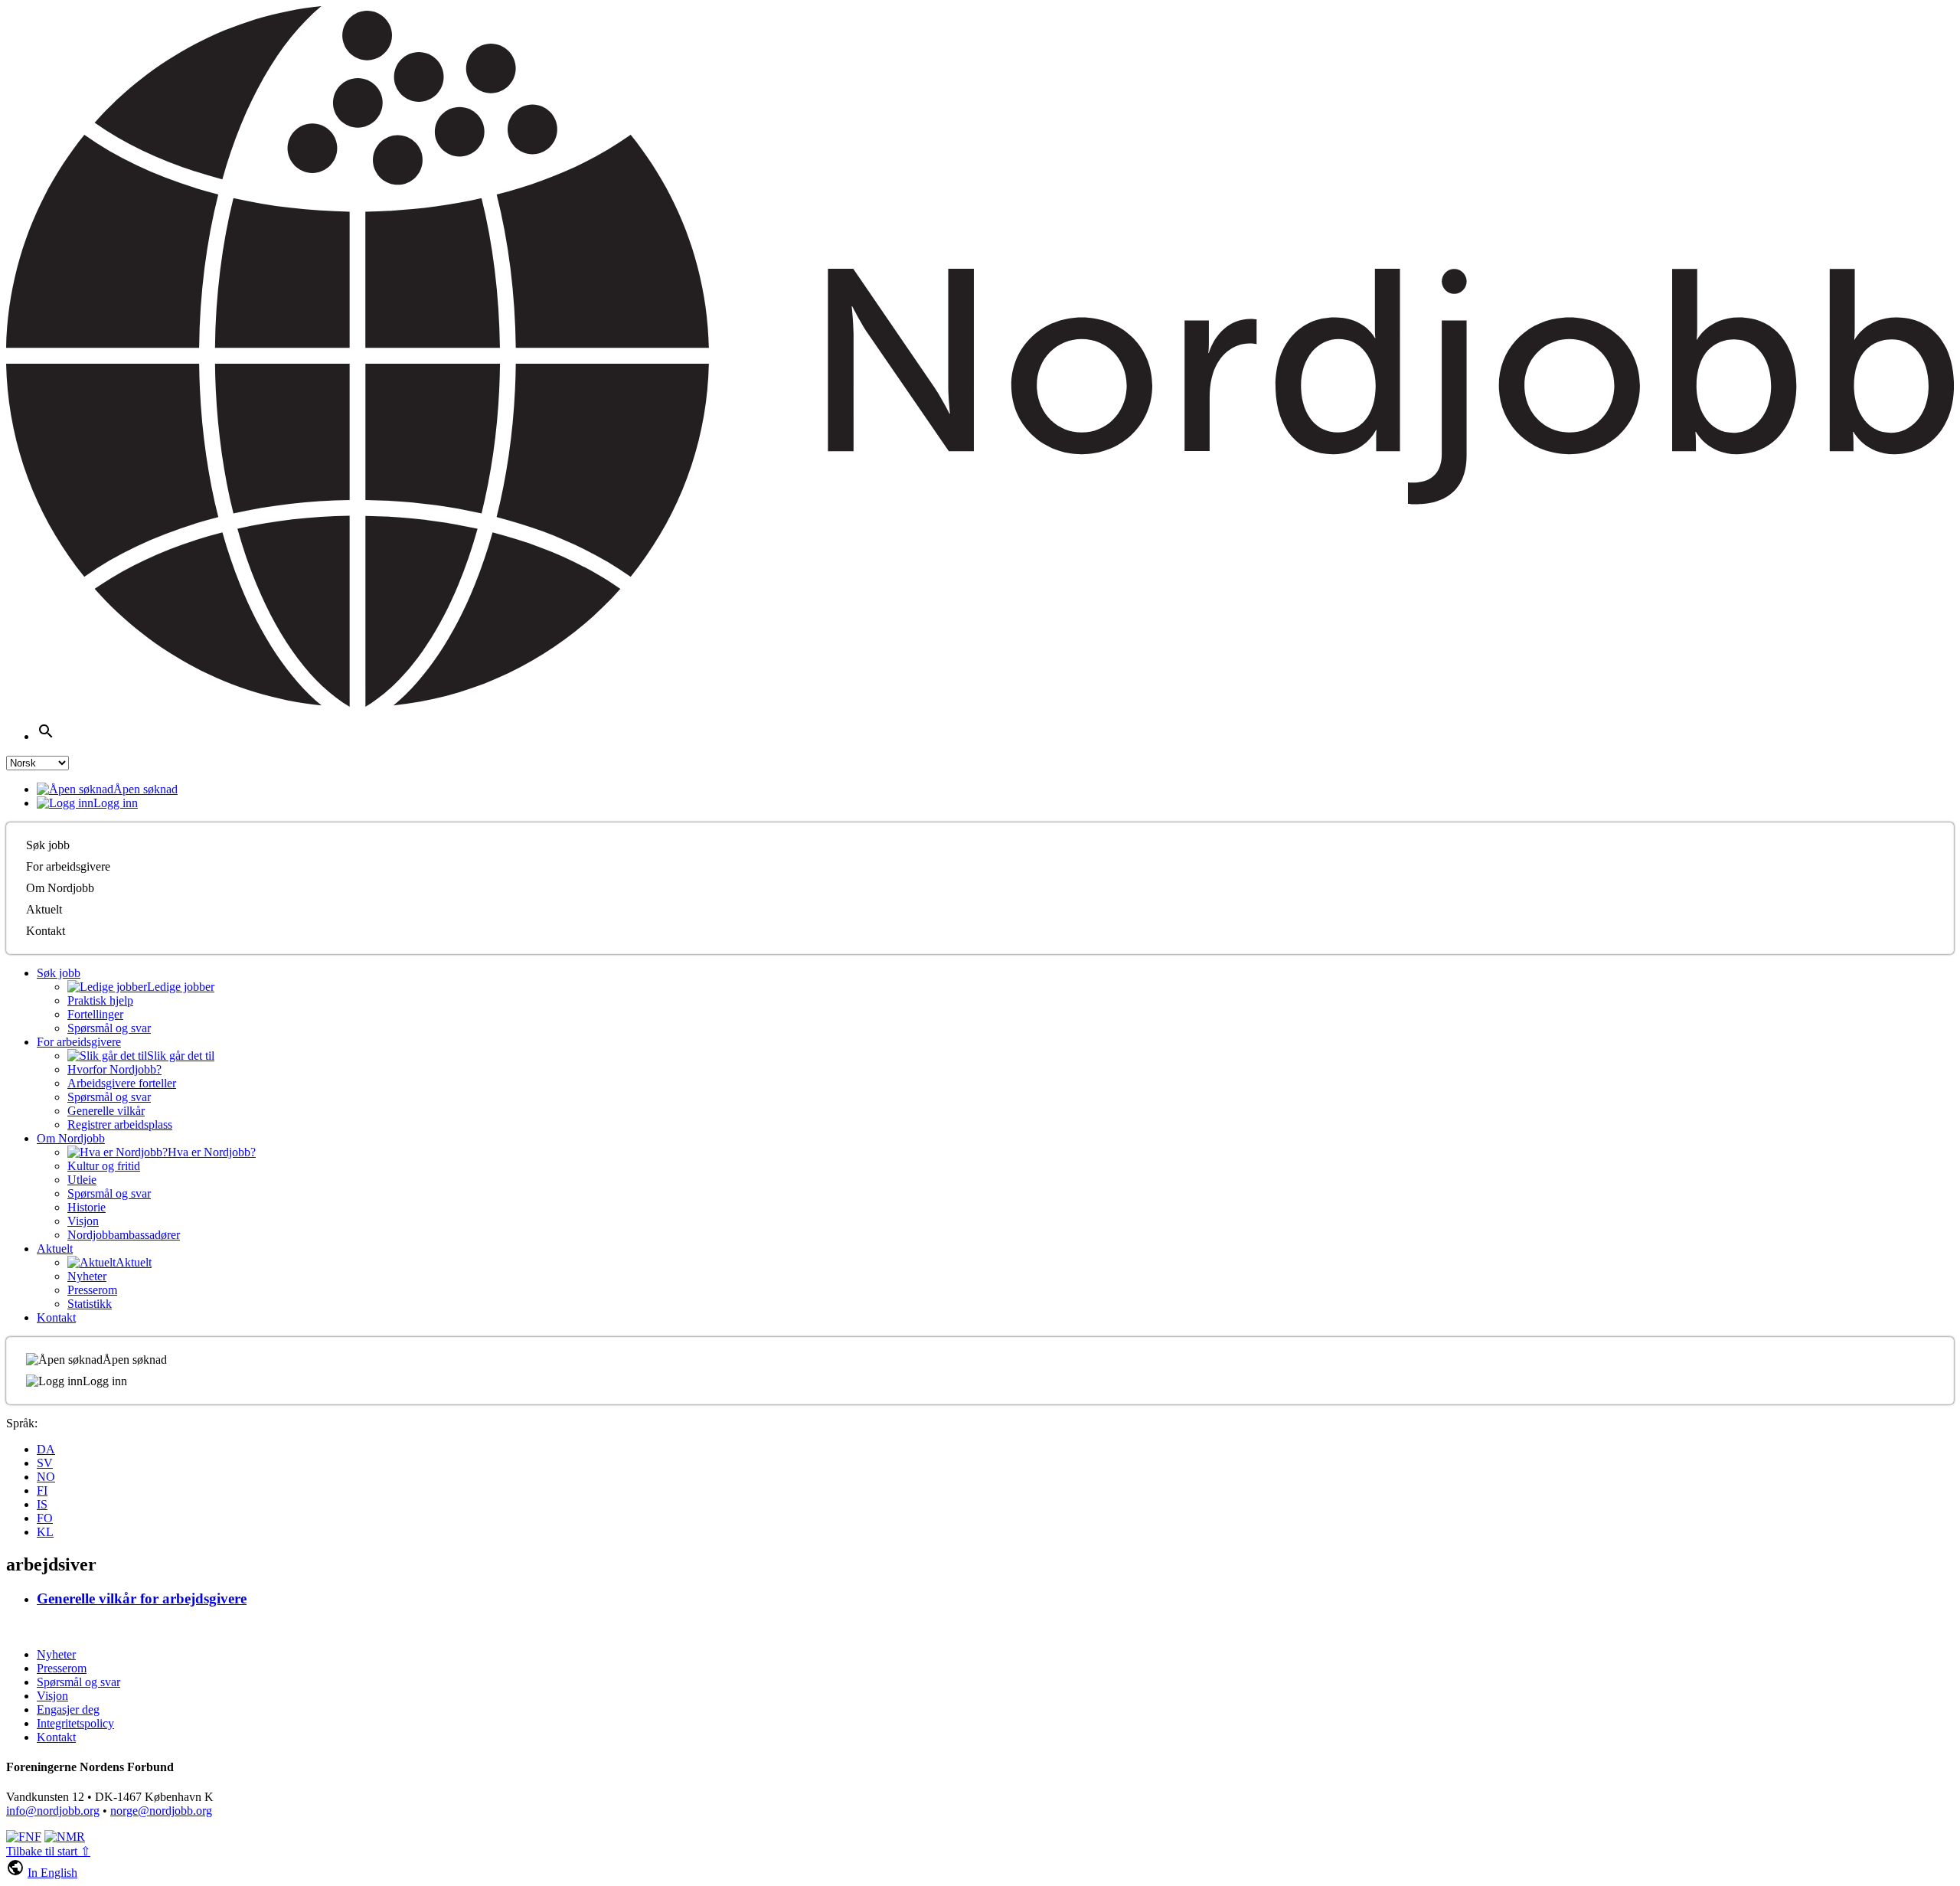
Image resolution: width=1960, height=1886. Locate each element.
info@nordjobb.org (53, 1811)
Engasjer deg (68, 1709)
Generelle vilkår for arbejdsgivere (142, 1598)
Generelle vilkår (106, 1111)
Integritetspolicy (75, 1723)
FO (45, 1518)
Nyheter (87, 1276)
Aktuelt (44, 909)
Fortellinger (95, 1014)
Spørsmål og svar (109, 1028)
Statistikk (90, 1304)
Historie (87, 1207)
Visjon (83, 1221)
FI (42, 1490)
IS (42, 1504)
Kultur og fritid (104, 1166)
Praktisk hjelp (100, 1000)
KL (45, 1532)
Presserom (92, 1290)
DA (46, 1449)
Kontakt (46, 931)
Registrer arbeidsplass (120, 1124)
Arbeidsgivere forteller (122, 1083)
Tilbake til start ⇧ (48, 1851)
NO (46, 1477)
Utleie (82, 1180)
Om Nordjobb (60, 888)
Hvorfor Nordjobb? (114, 1069)
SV (45, 1463)
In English (52, 1873)
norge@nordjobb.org (161, 1811)
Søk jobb (48, 845)
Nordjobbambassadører (124, 1235)
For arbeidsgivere (68, 866)
